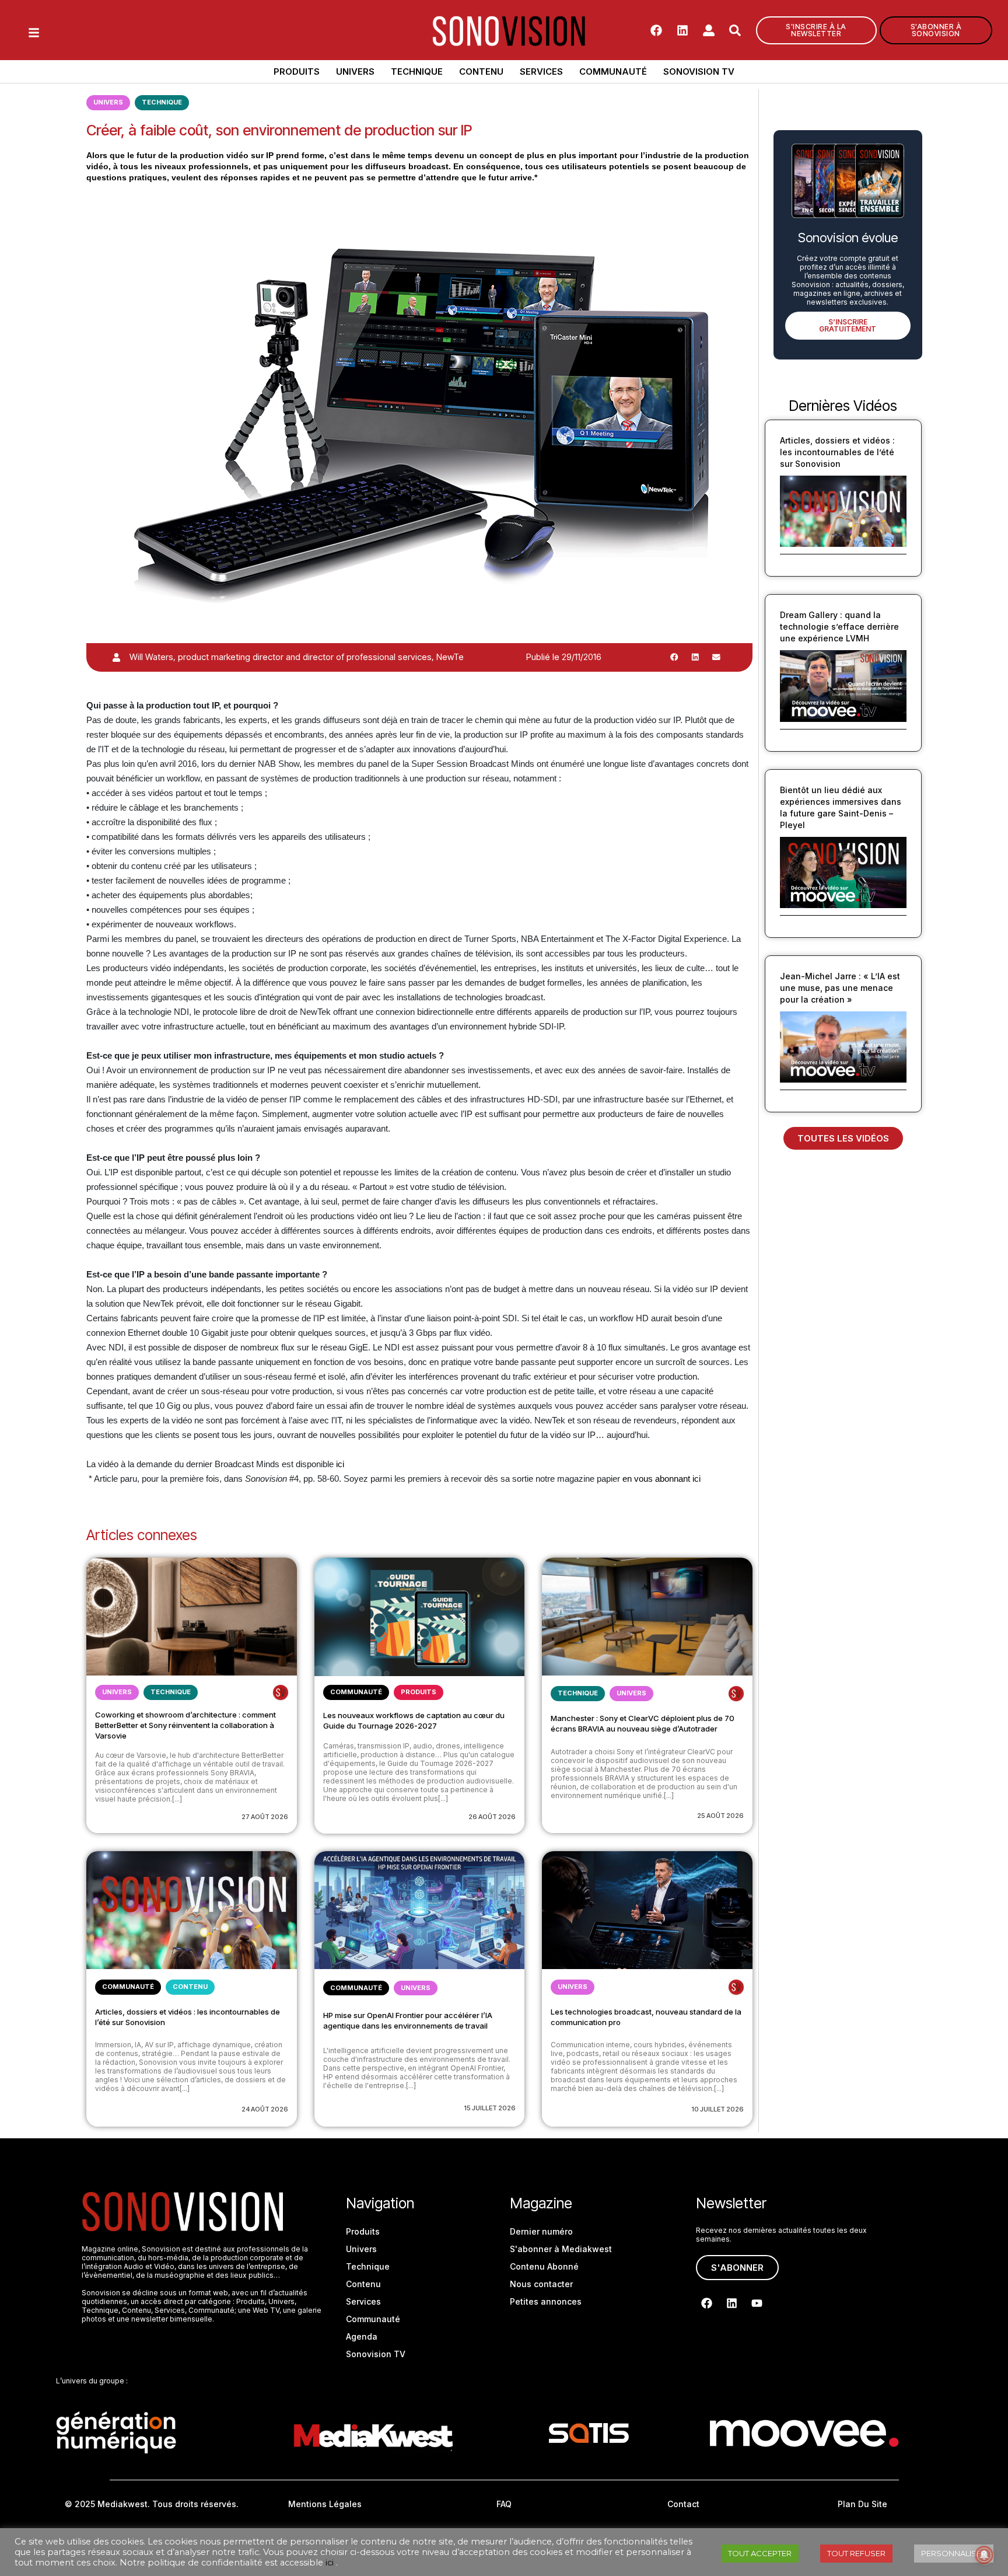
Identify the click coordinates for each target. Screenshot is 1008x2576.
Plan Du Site (862, 2504)
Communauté (613, 71)
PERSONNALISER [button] (954, 2553)
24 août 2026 (265, 2109)
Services (541, 71)
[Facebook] (656, 30)
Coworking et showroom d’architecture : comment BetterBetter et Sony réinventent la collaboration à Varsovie (185, 1725)
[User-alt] (709, 30)
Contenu (481, 71)
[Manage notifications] (984, 2555)
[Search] (735, 30)
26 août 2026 (492, 1817)
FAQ (504, 2504)
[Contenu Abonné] (281, 1692)
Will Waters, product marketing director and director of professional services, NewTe (297, 657)
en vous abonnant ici (663, 1479)
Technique (417, 71)
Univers (355, 71)
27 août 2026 (265, 1817)
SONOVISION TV (699, 71)
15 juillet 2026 (490, 2108)
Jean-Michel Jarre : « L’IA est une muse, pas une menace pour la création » (840, 988)
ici (340, 1464)
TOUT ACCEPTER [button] (760, 2553)
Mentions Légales (325, 2504)
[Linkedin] (682, 30)
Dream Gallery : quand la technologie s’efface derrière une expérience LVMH (839, 626)
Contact (683, 2504)
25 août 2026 (720, 1816)
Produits (297, 71)
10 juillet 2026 (717, 2109)
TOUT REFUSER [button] (856, 2553)
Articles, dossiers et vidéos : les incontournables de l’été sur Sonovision (837, 452)
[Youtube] (757, 2303)
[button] (674, 657)
